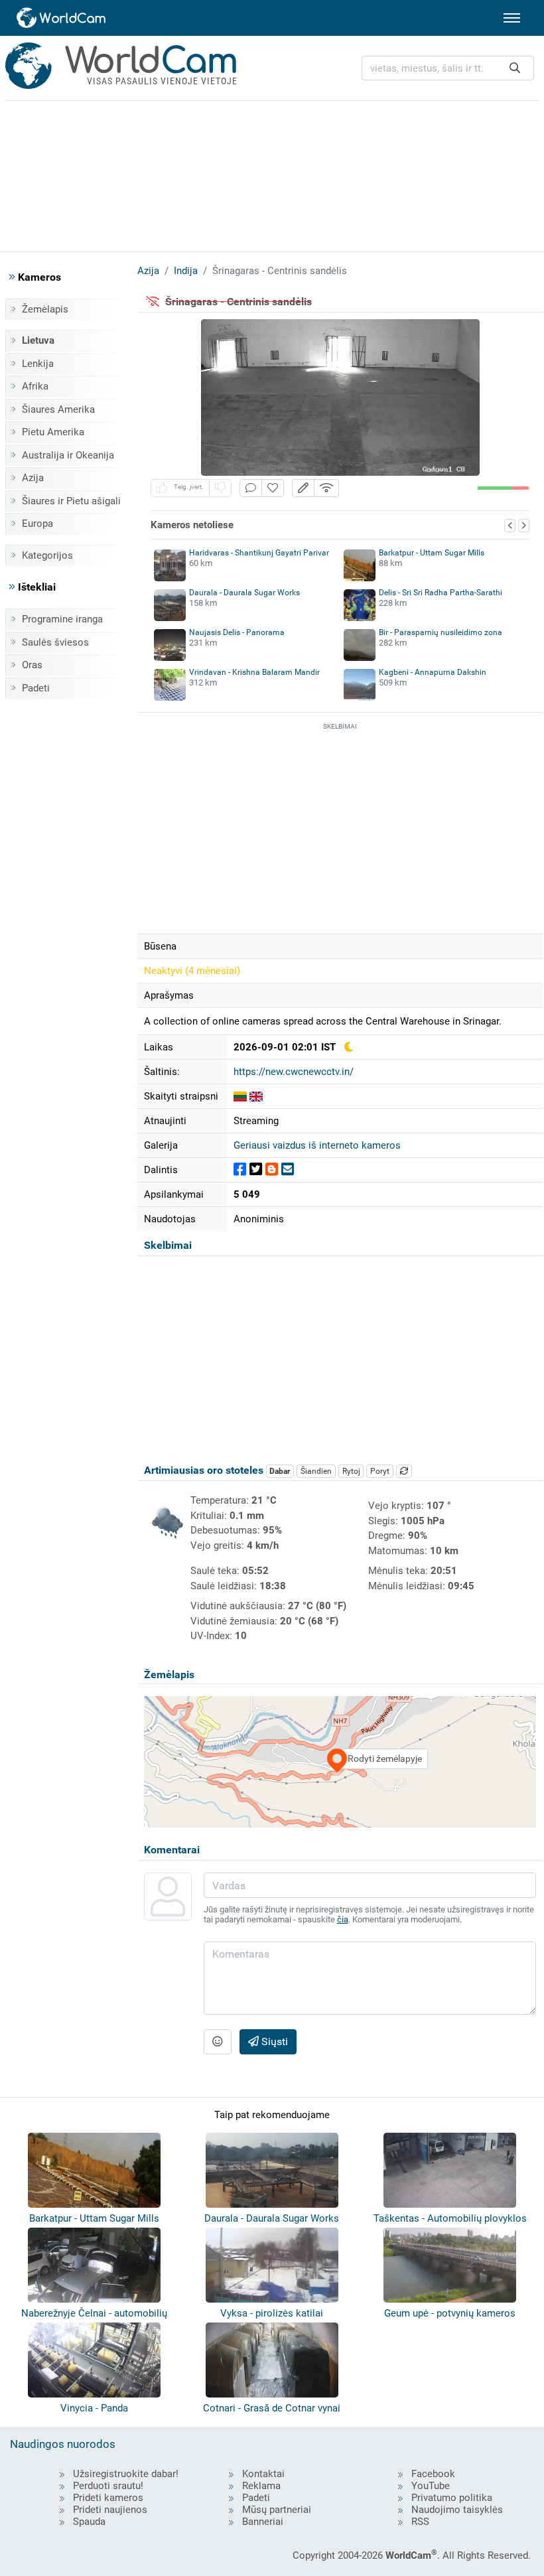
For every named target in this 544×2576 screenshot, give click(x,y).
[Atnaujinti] (404, 1471)
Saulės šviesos (55, 642)
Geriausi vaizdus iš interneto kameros (317, 1145)
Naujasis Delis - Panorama (237, 632)
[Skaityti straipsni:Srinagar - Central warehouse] (256, 1096)
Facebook (433, 2474)
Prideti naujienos (110, 2510)
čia (343, 1919)
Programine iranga (62, 619)
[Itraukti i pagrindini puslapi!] (273, 488)
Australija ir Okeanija (68, 455)
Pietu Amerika (53, 432)
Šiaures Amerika (58, 409)
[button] (303, 488)
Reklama (261, 2486)
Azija (33, 478)
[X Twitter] (256, 1170)
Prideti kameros (108, 2498)
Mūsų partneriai (277, 2510)
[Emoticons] (218, 2042)
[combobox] (448, 68)
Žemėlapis (45, 309)
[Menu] (512, 18)
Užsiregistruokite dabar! (126, 2474)
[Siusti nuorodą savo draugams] (288, 1170)
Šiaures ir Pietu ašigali (71, 501)
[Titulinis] (62, 18)
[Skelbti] (240, 1170)
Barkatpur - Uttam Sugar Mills (432, 553)
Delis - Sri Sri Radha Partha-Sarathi (441, 593)
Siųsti (273, 2041)
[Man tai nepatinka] (220, 488)
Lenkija (38, 364)
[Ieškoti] (515, 68)
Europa (37, 524)
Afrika (35, 386)
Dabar (280, 1471)
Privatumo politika (452, 2498)
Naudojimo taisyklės (457, 2510)
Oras (32, 665)
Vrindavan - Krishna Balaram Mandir (254, 672)
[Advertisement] (272, 174)
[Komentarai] (251, 488)
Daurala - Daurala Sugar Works (244, 593)
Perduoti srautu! (108, 2486)
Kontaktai (263, 2474)
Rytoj (351, 1471)
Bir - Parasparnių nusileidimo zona (441, 632)
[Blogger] (272, 1170)
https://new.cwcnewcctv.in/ (294, 1072)
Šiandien (316, 1471)
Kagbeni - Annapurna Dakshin (433, 672)
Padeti (36, 688)
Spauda (89, 2522)
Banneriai (263, 2522)
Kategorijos (47, 555)
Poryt (380, 1471)
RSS (420, 2522)
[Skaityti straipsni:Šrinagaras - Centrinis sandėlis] (240, 1096)
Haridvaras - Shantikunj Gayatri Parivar (259, 553)
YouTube (431, 2486)
